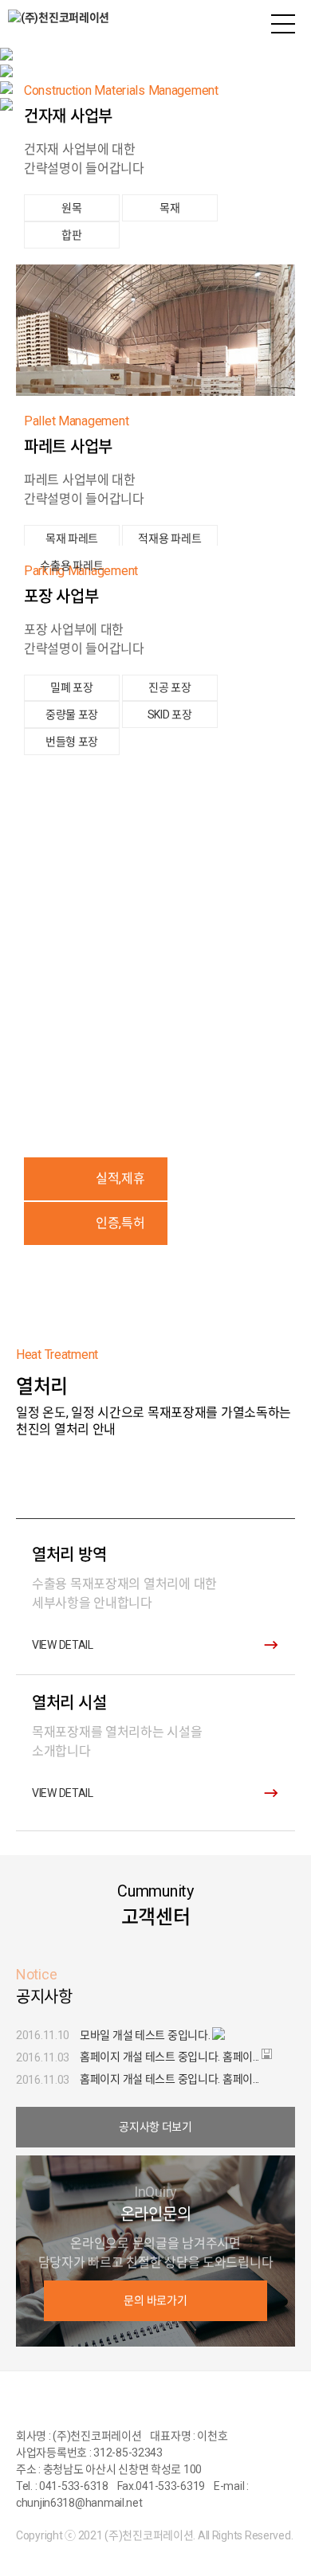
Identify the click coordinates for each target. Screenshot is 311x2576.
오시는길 (156, 1013)
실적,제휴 (120, 1178)
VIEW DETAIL (63, 1645)
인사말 (155, 933)
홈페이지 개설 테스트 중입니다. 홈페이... (169, 2057)
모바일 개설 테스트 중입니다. (145, 2035)
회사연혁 (156, 973)
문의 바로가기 (155, 2300)
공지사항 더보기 (155, 2127)
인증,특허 (120, 1223)
